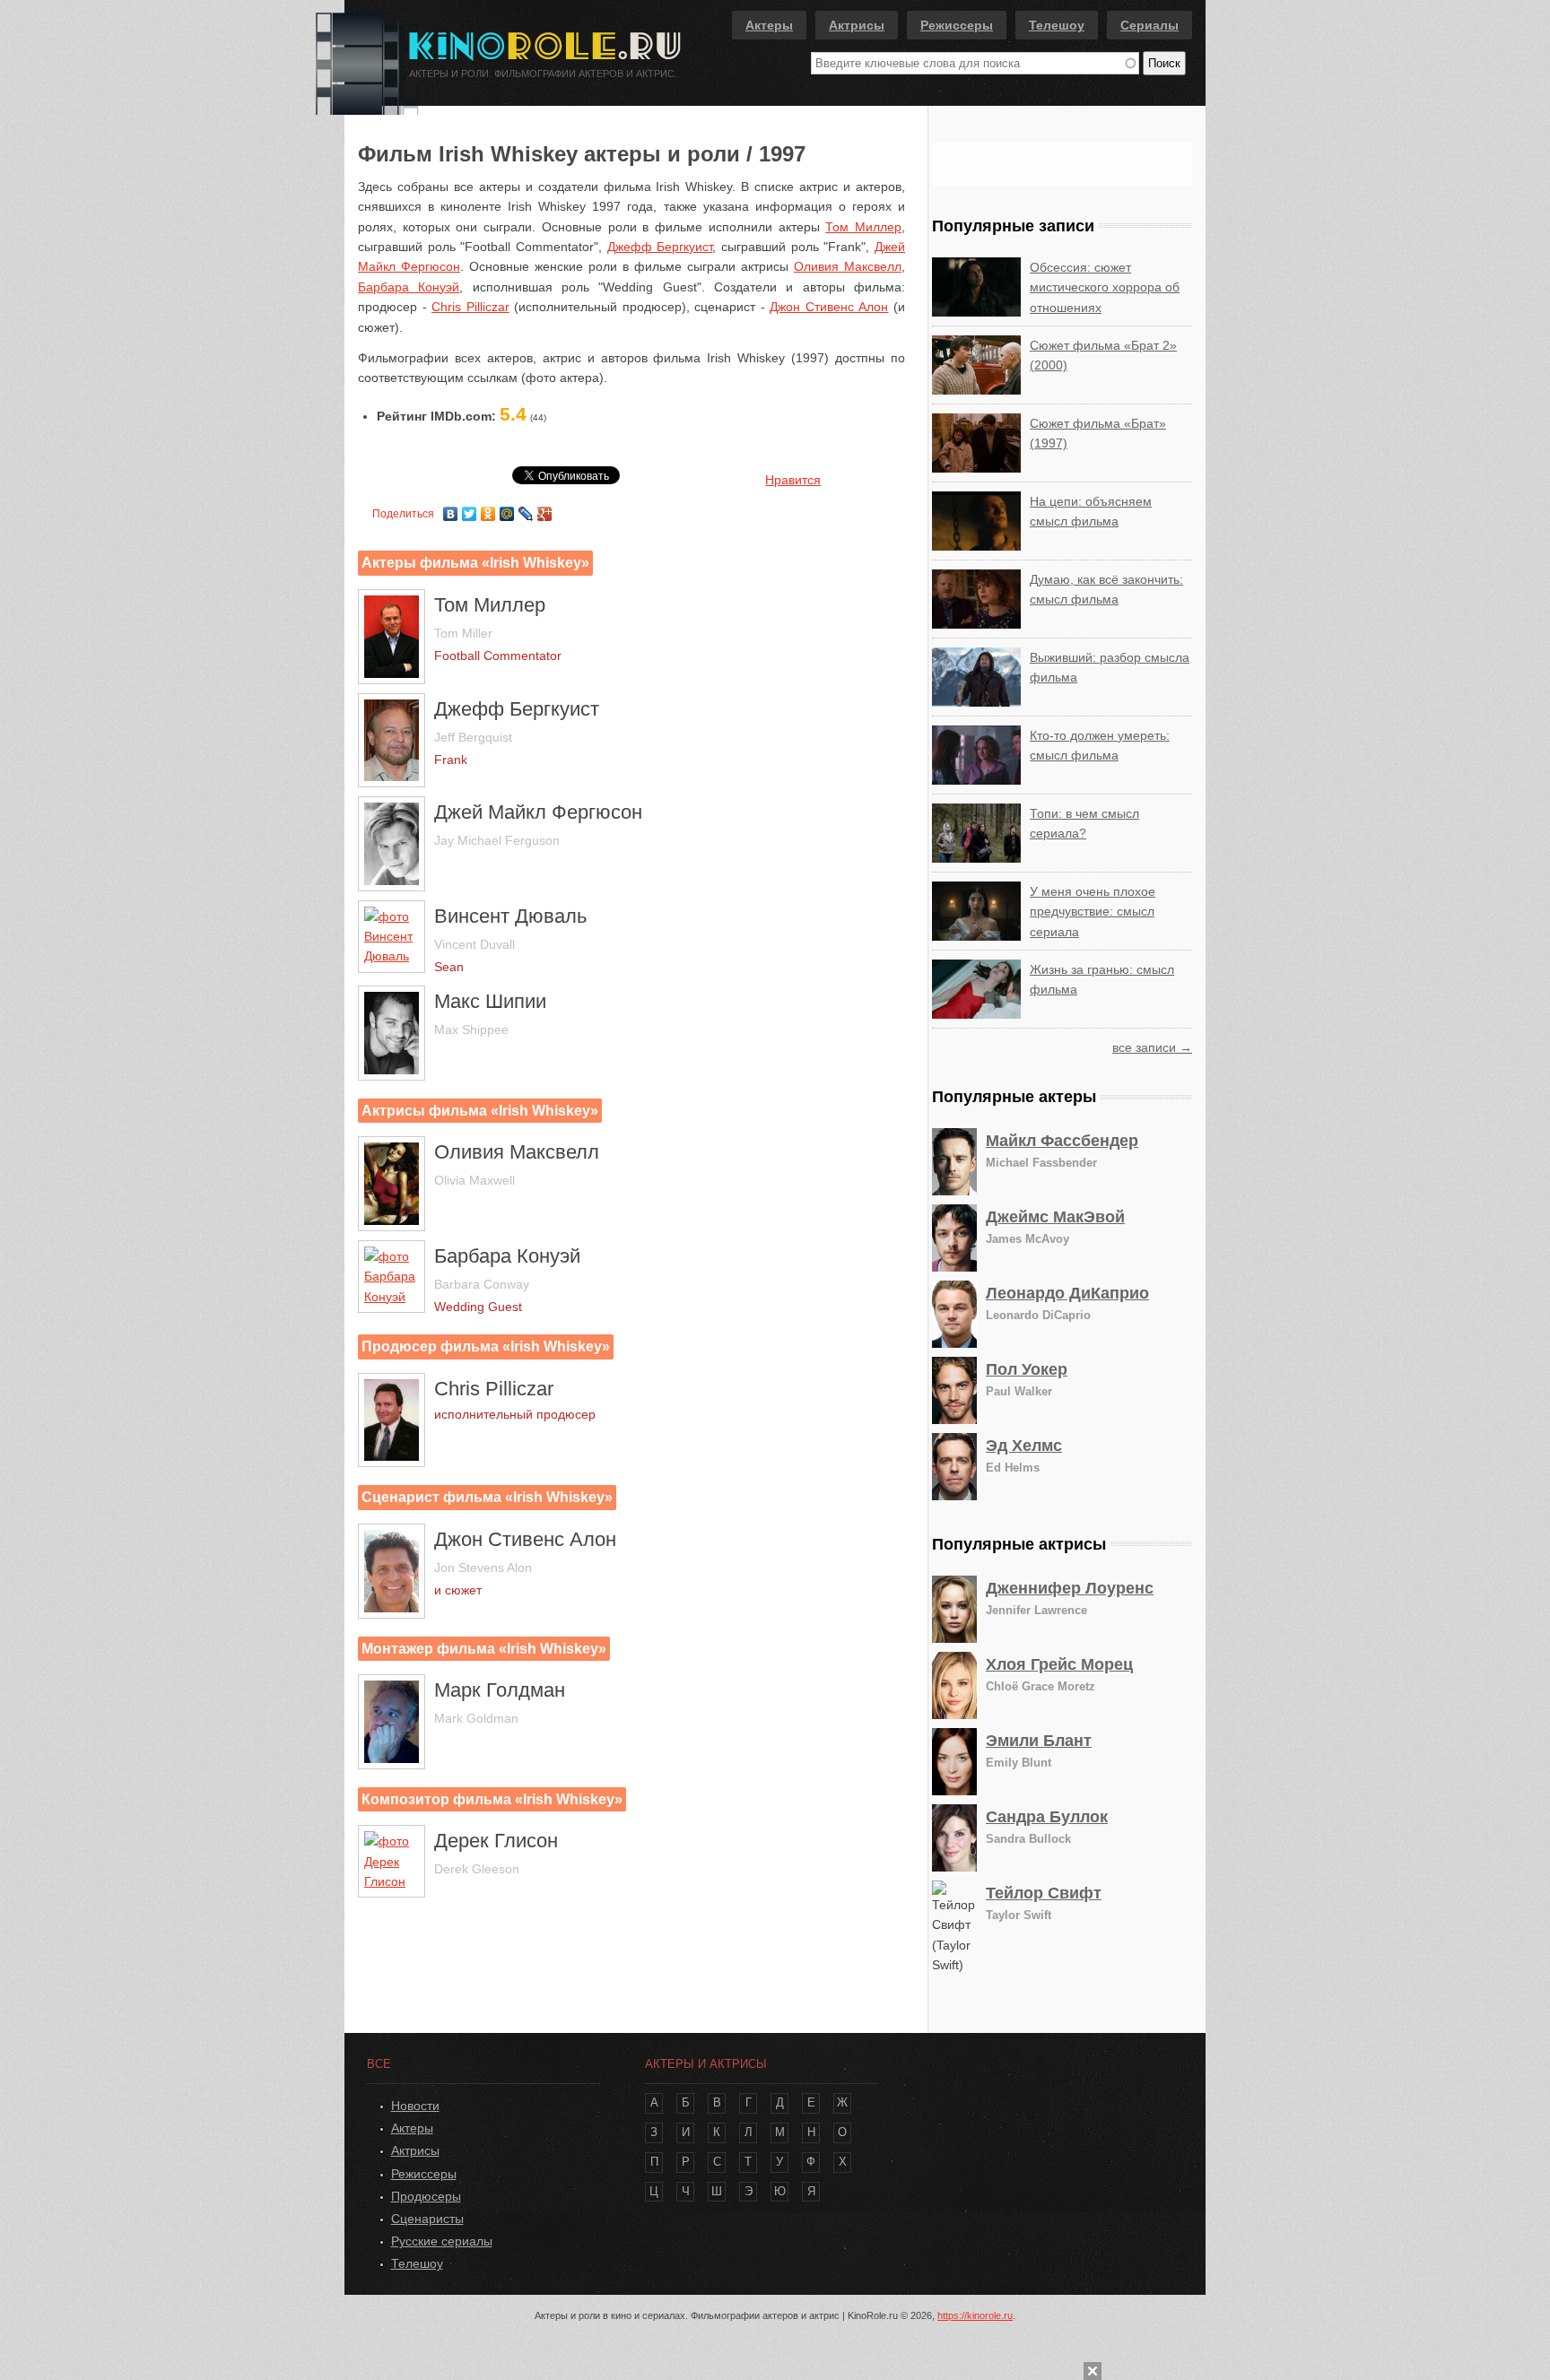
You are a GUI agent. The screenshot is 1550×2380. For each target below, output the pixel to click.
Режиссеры (957, 25)
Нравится (793, 480)
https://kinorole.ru (975, 2315)
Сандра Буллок (1047, 1817)
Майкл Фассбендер (1062, 1141)
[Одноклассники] (488, 509)
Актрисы (857, 25)
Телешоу (1057, 25)
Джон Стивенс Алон (829, 307)
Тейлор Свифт (1044, 1893)
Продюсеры (426, 2196)
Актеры (769, 25)
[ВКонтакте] (451, 509)
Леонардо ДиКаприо (1067, 1293)
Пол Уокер (1027, 1369)
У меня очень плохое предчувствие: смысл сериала (1093, 912)
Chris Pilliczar (470, 307)
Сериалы (1149, 25)
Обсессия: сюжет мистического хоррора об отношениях (1105, 287)
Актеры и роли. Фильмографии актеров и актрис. (543, 74)
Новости (415, 2106)
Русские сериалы (442, 2241)
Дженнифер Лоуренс (1070, 1588)
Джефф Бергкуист (660, 247)
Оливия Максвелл (848, 266)
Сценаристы (427, 2219)
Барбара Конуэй (409, 287)
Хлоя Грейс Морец (1059, 1664)
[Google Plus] (545, 509)
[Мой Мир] (507, 509)
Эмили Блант (1039, 1741)
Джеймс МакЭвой (1055, 1217)
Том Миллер (863, 227)
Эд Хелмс (1024, 1446)
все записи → (1152, 1047)
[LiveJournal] (526, 509)
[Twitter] (470, 509)
